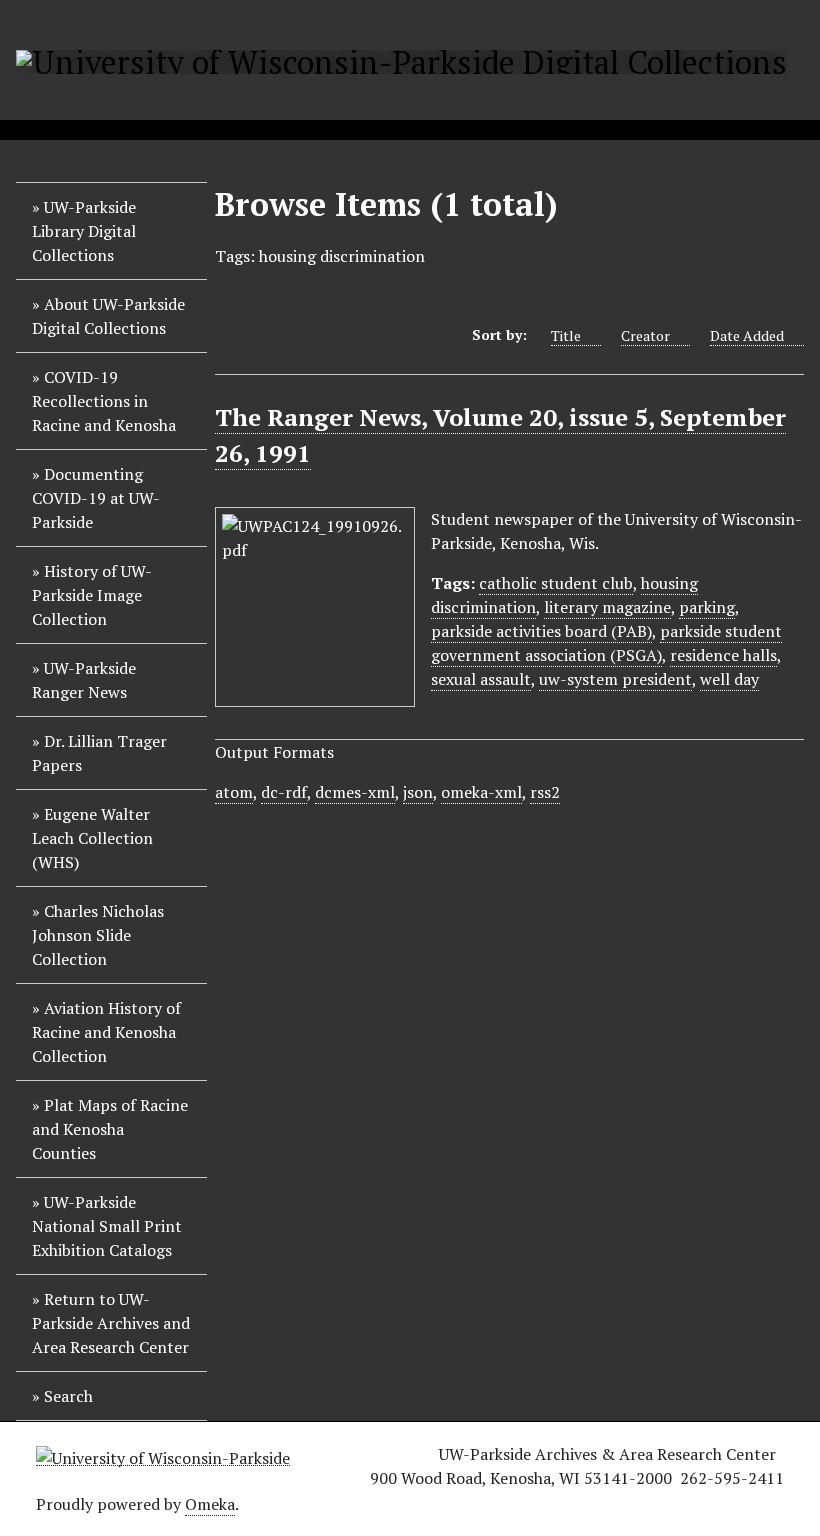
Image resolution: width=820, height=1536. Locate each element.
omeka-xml (481, 792)
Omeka (210, 1504)
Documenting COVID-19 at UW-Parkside (96, 498)
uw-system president (615, 679)
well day (729, 679)
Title (566, 335)
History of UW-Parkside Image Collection (92, 595)
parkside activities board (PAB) (541, 631)
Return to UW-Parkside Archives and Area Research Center (111, 1323)
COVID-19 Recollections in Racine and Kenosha (104, 401)
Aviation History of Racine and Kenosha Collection (106, 1032)
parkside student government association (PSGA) (606, 643)
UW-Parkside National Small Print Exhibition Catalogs (107, 1226)
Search (68, 1396)
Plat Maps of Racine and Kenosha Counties (110, 1129)
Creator (645, 335)
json (418, 792)
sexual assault (481, 679)
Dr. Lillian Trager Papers (99, 753)
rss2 (545, 792)
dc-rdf (284, 792)
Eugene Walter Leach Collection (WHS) (92, 838)
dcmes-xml (355, 792)
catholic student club (556, 583)
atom (234, 792)
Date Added (747, 335)
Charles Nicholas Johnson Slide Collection (98, 935)
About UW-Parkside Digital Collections (108, 316)
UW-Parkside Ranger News (84, 680)
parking (707, 607)
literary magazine (607, 607)
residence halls (723, 655)
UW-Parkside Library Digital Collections (84, 231)
